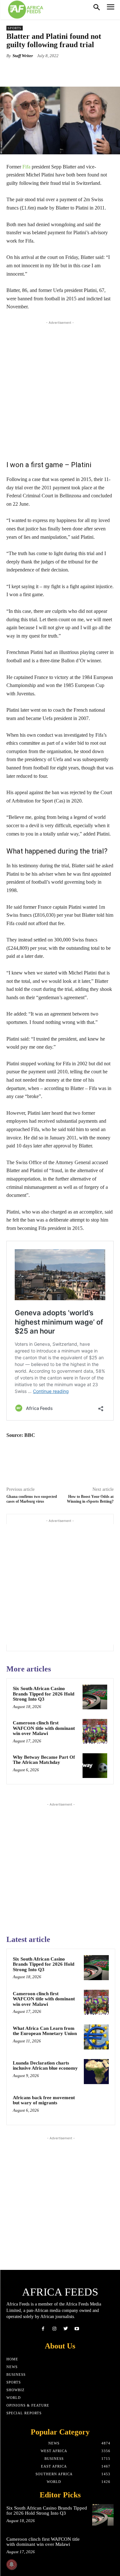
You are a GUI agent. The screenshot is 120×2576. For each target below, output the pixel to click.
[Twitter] (66, 2329)
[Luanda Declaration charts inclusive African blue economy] (96, 2072)
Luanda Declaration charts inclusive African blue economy (45, 2066)
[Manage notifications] (12, 2564)
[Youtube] (77, 2329)
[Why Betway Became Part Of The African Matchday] (95, 1766)
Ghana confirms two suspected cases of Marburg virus (32, 1499)
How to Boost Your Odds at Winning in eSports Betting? (90, 1499)
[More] (88, 71)
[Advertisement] (60, 389)
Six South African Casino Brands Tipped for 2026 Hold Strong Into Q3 (44, 1694)
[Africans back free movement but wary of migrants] (96, 2106)
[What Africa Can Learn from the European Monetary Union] (96, 2037)
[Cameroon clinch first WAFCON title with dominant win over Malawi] (95, 1731)
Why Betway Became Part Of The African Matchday (44, 1760)
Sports (15, 28)
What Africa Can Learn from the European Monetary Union (45, 2031)
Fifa (26, 167)
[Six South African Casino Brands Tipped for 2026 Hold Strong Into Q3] (95, 1697)
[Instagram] (54, 2329)
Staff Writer (23, 56)
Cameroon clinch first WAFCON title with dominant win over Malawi (44, 1728)
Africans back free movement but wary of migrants (44, 2100)
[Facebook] (43, 2329)
